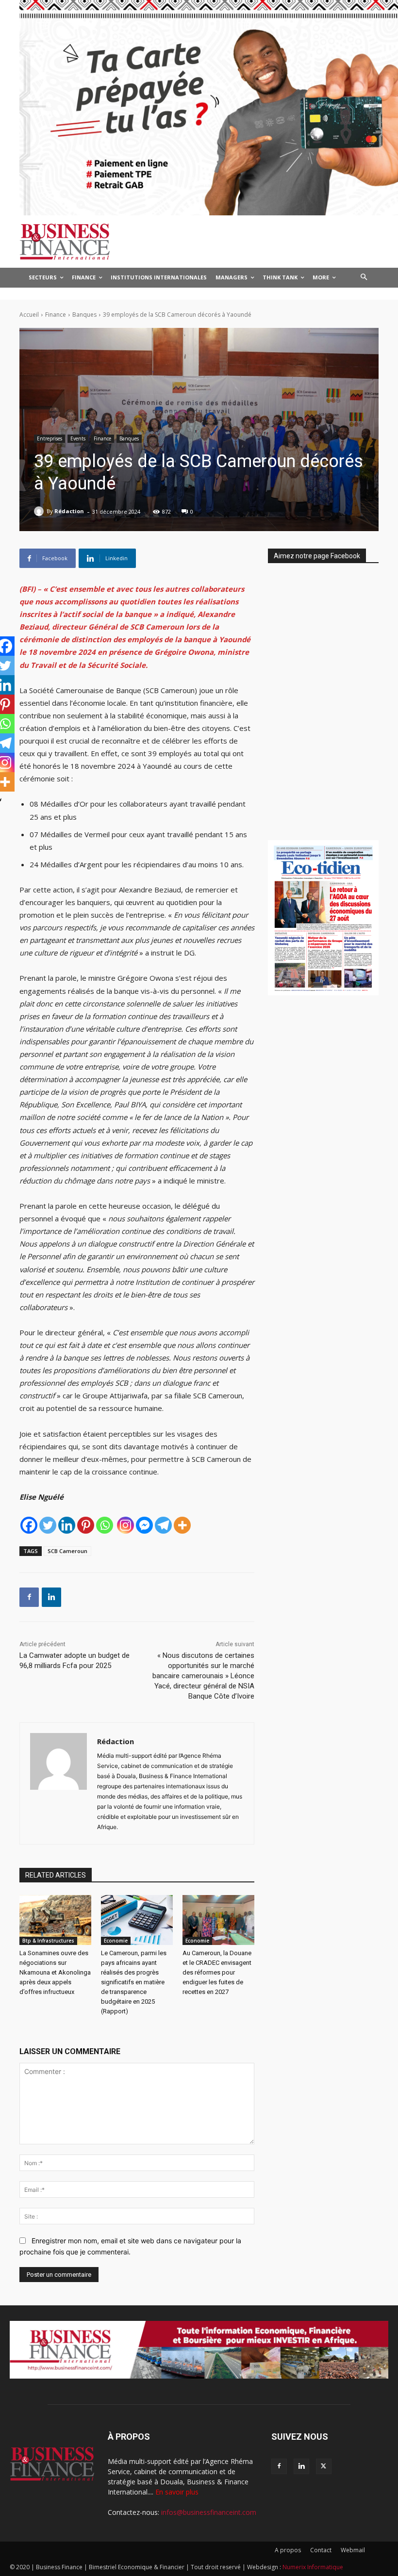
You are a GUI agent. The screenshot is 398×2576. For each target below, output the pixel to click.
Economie (116, 1941)
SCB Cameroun (67, 1551)
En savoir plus (177, 2492)
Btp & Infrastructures (48, 1941)
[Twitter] (48, 1525)
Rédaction (69, 511)
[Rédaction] (40, 511)
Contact (321, 2550)
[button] (364, 278)
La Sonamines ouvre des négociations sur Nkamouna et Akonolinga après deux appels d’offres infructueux (55, 1972)
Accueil (29, 315)
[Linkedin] (67, 1525)
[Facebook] (29, 1525)
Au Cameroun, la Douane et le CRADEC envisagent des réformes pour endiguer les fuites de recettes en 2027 (217, 1972)
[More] (182, 1525)
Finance (56, 315)
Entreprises (50, 438)
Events (78, 438)
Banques (84, 315)
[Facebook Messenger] (144, 1525)
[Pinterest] (86, 1525)
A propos (288, 2550)
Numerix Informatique (313, 2567)
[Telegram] (163, 1525)
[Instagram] (125, 1525)
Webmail (353, 2550)
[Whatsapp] (105, 1525)
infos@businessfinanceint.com (209, 2512)
